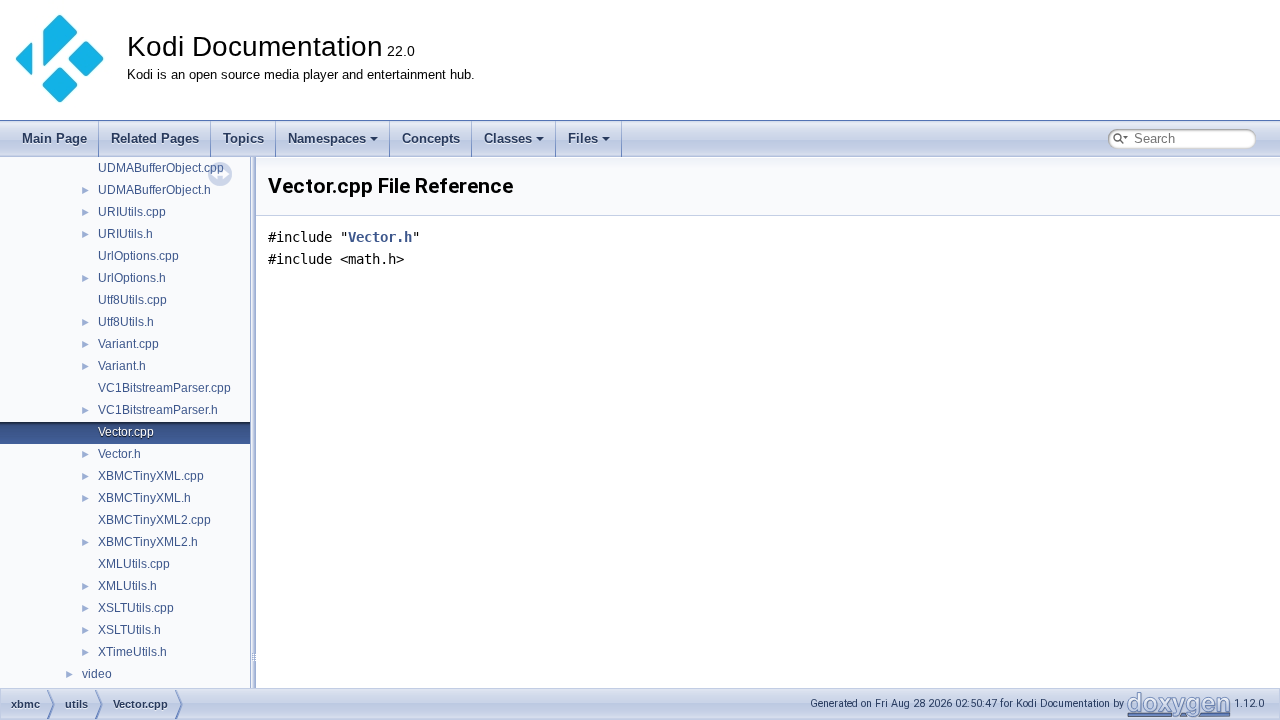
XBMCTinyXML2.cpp (154, 520)
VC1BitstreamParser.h (158, 410)
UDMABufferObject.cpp (161, 168)
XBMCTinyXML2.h (148, 542)
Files (583, 138)
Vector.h (119, 454)
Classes (508, 138)
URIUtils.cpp (132, 212)
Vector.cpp (126, 432)
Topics (243, 138)
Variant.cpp (128, 344)
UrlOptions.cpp (138, 256)
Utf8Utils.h (126, 322)
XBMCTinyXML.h (144, 498)
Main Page (54, 138)
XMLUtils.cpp (134, 564)
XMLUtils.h (127, 586)
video (97, 674)
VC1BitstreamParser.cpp (164, 388)
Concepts (431, 138)
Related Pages (155, 138)
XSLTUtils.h (129, 630)
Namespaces (327, 138)
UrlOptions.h (132, 278)
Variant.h (122, 366)
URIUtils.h (125, 234)
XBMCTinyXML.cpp (151, 476)
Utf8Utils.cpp (132, 300)
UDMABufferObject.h (154, 190)
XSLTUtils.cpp (136, 608)
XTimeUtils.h (132, 652)
